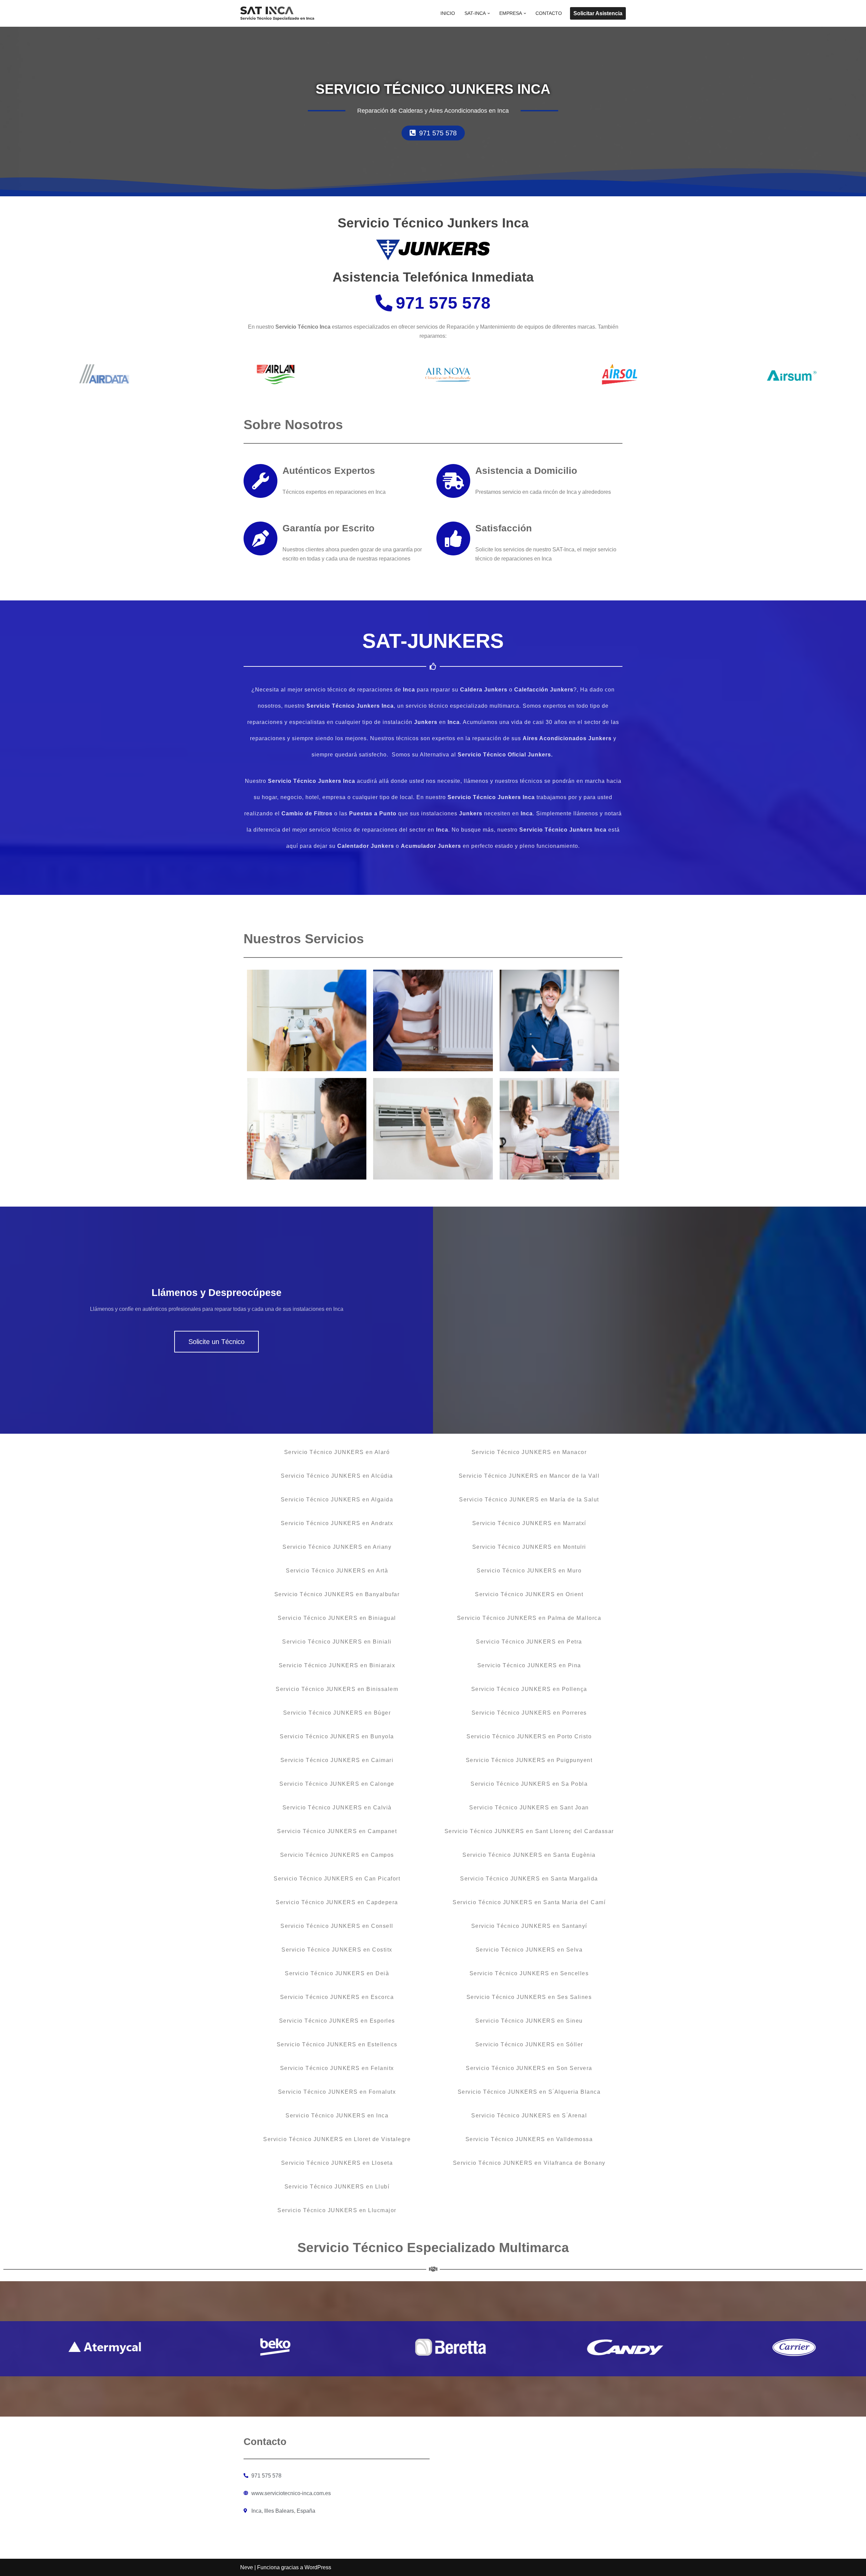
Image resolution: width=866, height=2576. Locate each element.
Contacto (549, 13)
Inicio (448, 13)
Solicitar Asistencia (598, 13)
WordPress (318, 2567)
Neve (247, 2567)
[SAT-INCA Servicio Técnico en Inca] (277, 13)
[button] (489, 13)
